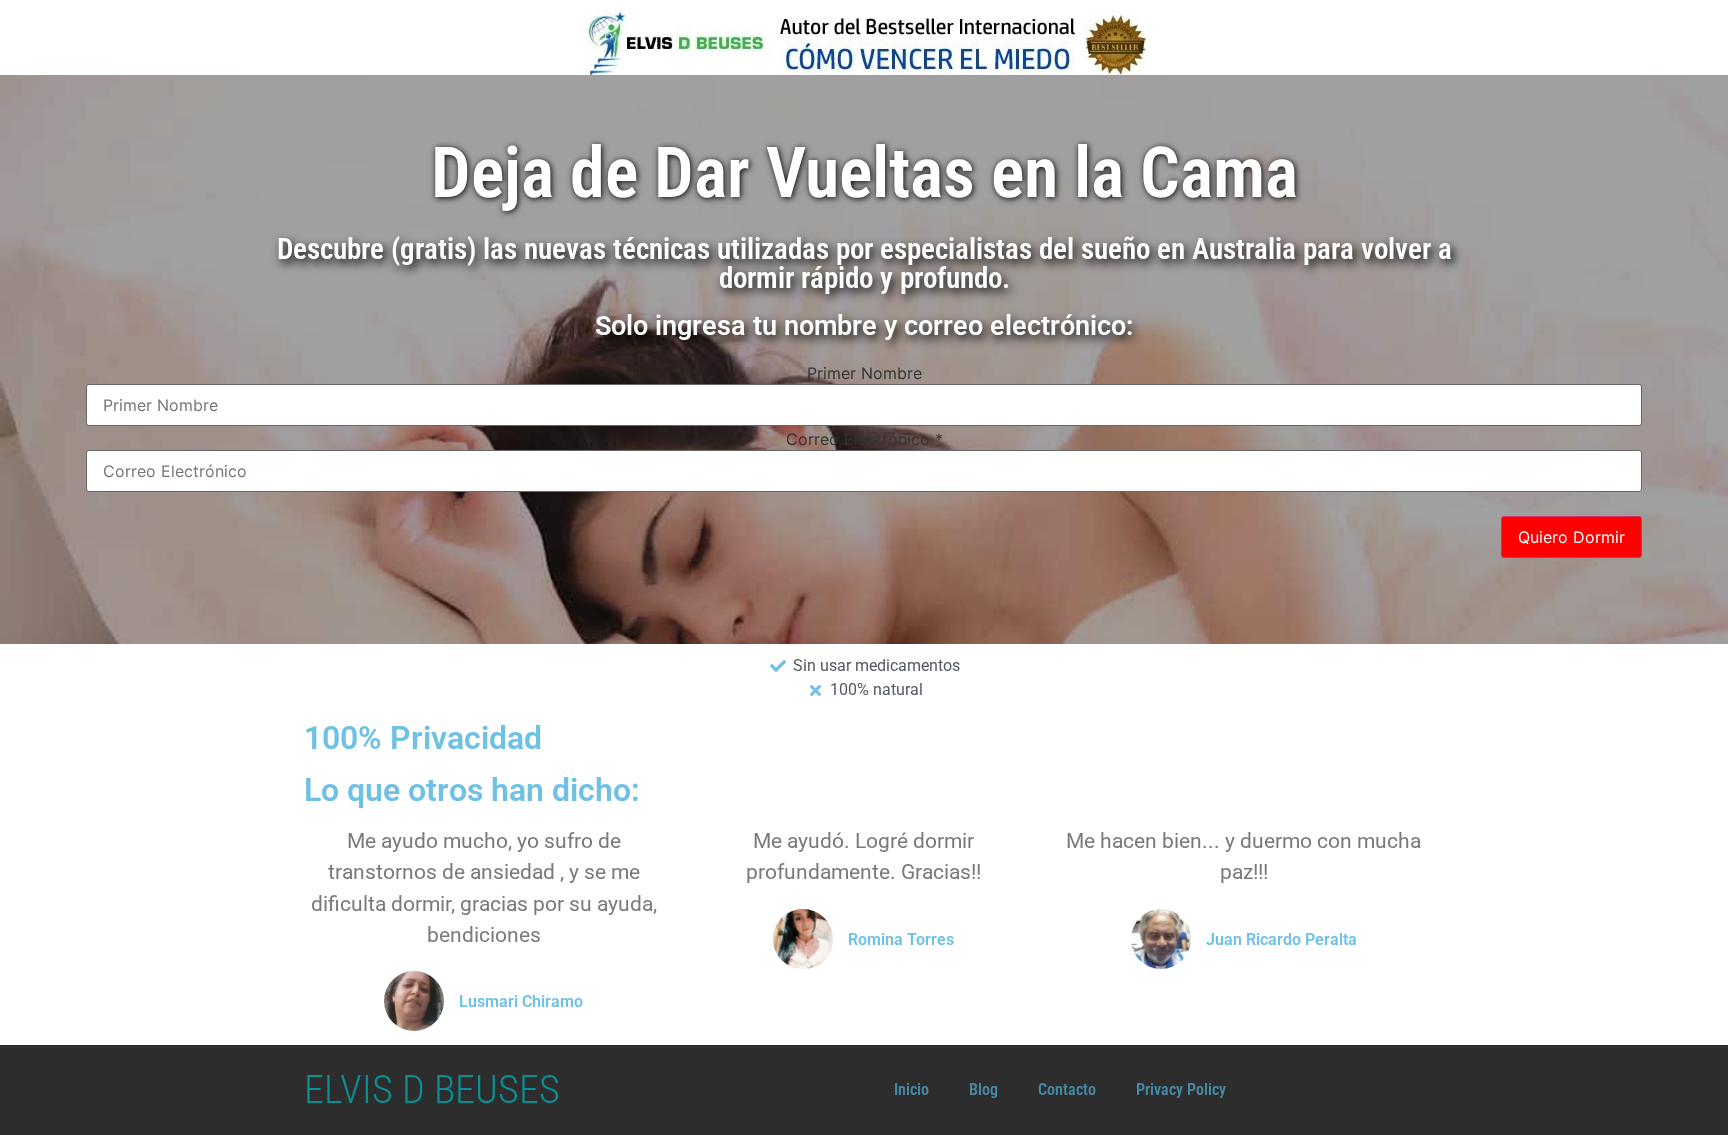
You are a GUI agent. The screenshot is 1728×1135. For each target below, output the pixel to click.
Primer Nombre (864, 373)
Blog (983, 1089)
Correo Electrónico (864, 439)
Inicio (911, 1089)
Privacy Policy (1181, 1089)
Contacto (1067, 1089)
